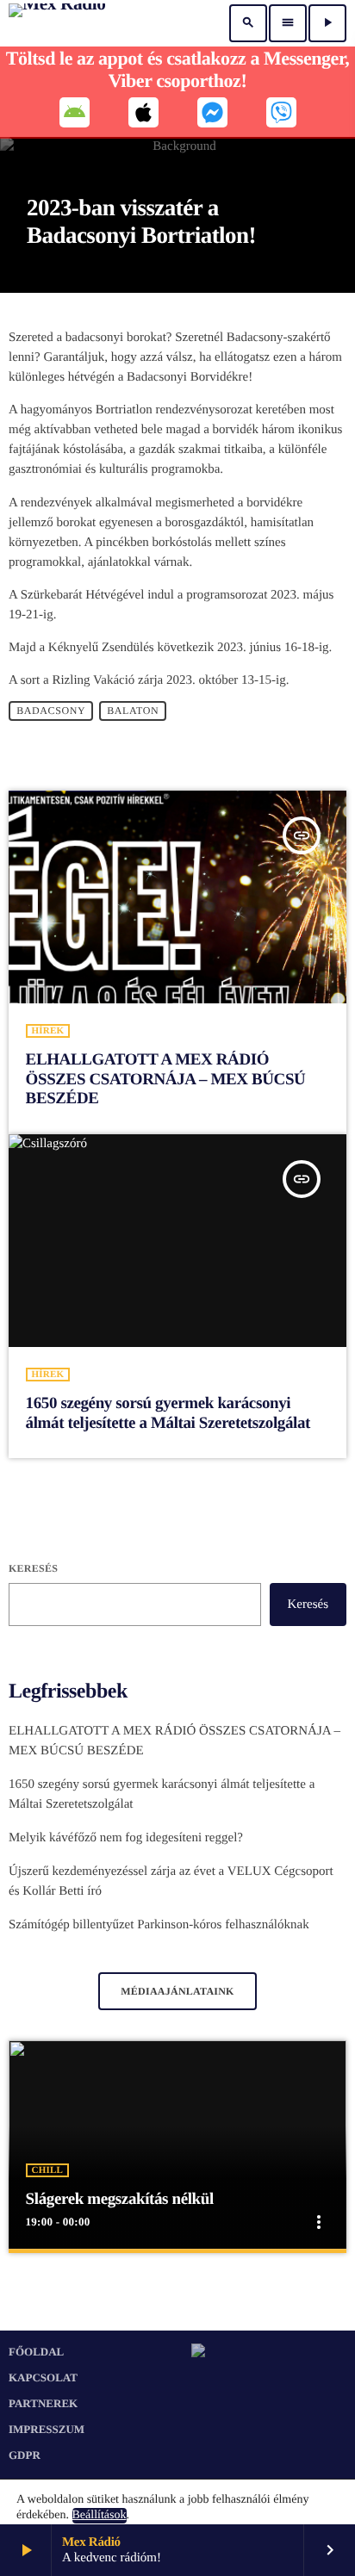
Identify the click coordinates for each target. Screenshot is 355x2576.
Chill (47, 2170)
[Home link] (57, 23)
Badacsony (51, 711)
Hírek (48, 1031)
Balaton (133, 711)
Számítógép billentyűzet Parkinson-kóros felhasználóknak (159, 1925)
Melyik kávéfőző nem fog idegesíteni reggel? (126, 1838)
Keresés (33, 1568)
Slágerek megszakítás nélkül (120, 2199)
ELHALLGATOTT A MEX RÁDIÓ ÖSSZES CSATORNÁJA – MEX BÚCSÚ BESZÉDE (166, 1080)
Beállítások (100, 2515)
